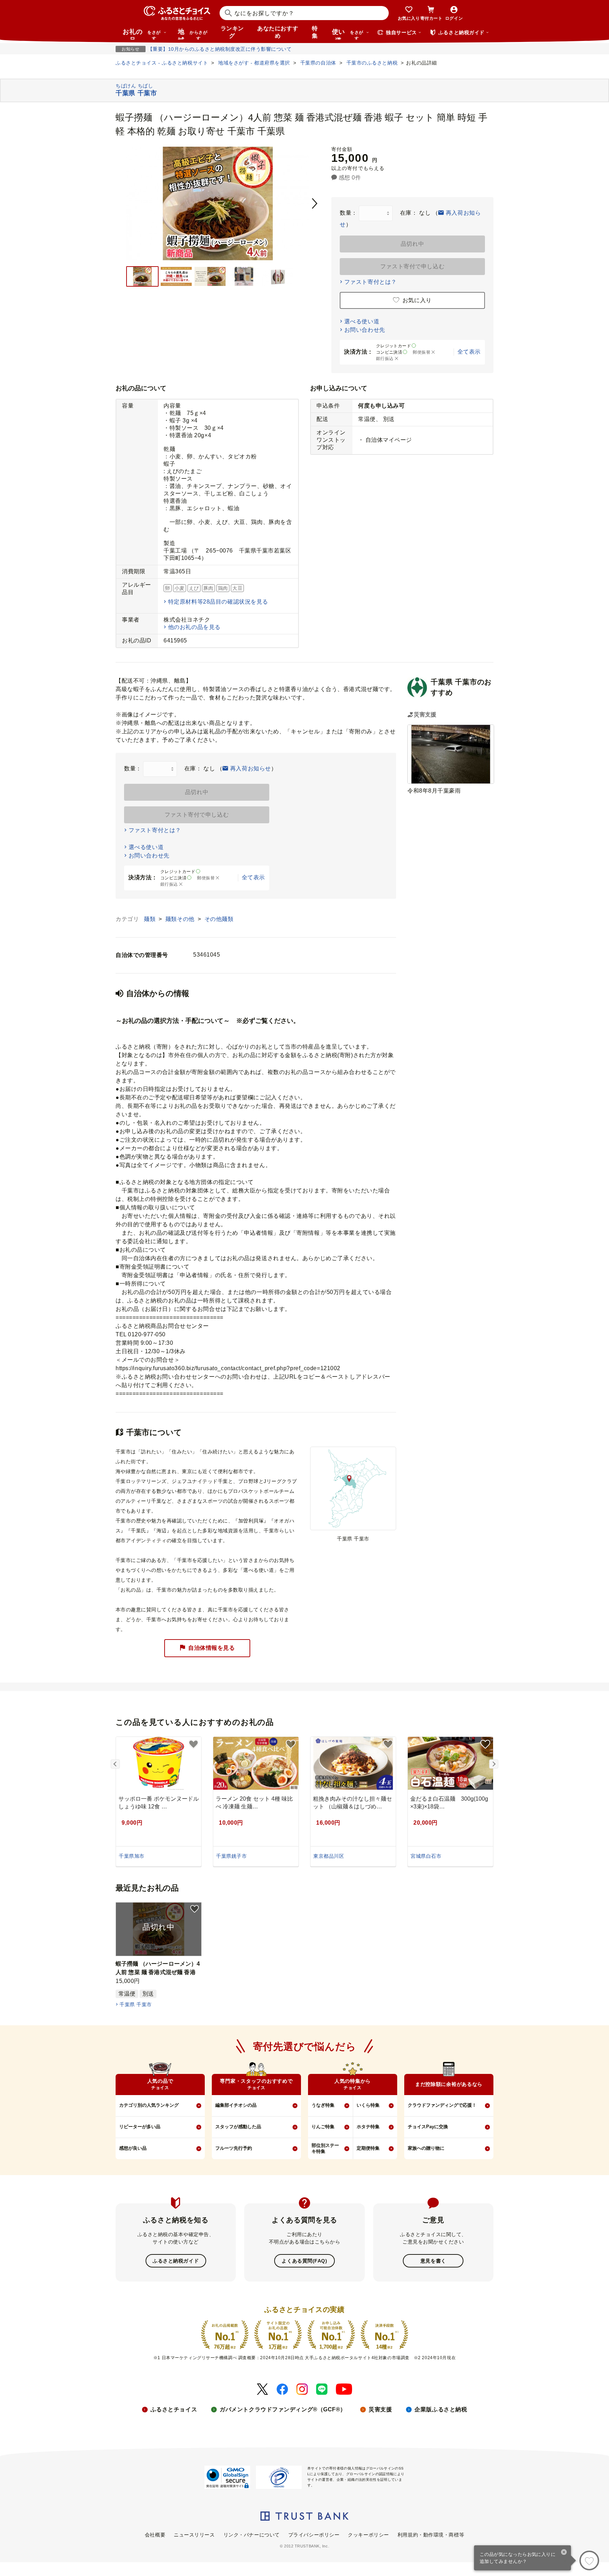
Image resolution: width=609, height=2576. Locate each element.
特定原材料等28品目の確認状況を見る (218, 602)
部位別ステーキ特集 (325, 2148)
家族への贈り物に (426, 2148)
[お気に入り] (589, 2560)
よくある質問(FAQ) (304, 2261)
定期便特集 (368, 2148)
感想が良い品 (133, 2148)
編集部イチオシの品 (236, 2105)
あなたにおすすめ (278, 32)
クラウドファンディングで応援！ (442, 2105)
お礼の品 (142, 34)
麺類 (150, 919)
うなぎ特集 (323, 2105)
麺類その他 (181, 919)
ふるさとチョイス (174, 2409)
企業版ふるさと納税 (441, 2409)
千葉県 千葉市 (136, 2004)
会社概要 (155, 2535)
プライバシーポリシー (314, 2535)
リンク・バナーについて (252, 2535)
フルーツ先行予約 (234, 2148)
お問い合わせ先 (365, 330)
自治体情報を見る (211, 1648)
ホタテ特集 (368, 2127)
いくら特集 (368, 2105)
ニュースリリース (194, 2535)
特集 (315, 32)
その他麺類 (219, 919)
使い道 (348, 34)
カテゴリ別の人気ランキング (149, 2105)
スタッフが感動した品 (238, 2127)
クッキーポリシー (368, 2535)
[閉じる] (564, 2553)
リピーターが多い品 (140, 2127)
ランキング (232, 32)
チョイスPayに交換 (428, 2127)
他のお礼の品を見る (194, 627)
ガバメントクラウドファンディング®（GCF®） (283, 2409)
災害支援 (380, 2409)
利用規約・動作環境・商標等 (431, 2535)
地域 (193, 34)
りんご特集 (323, 2127)
